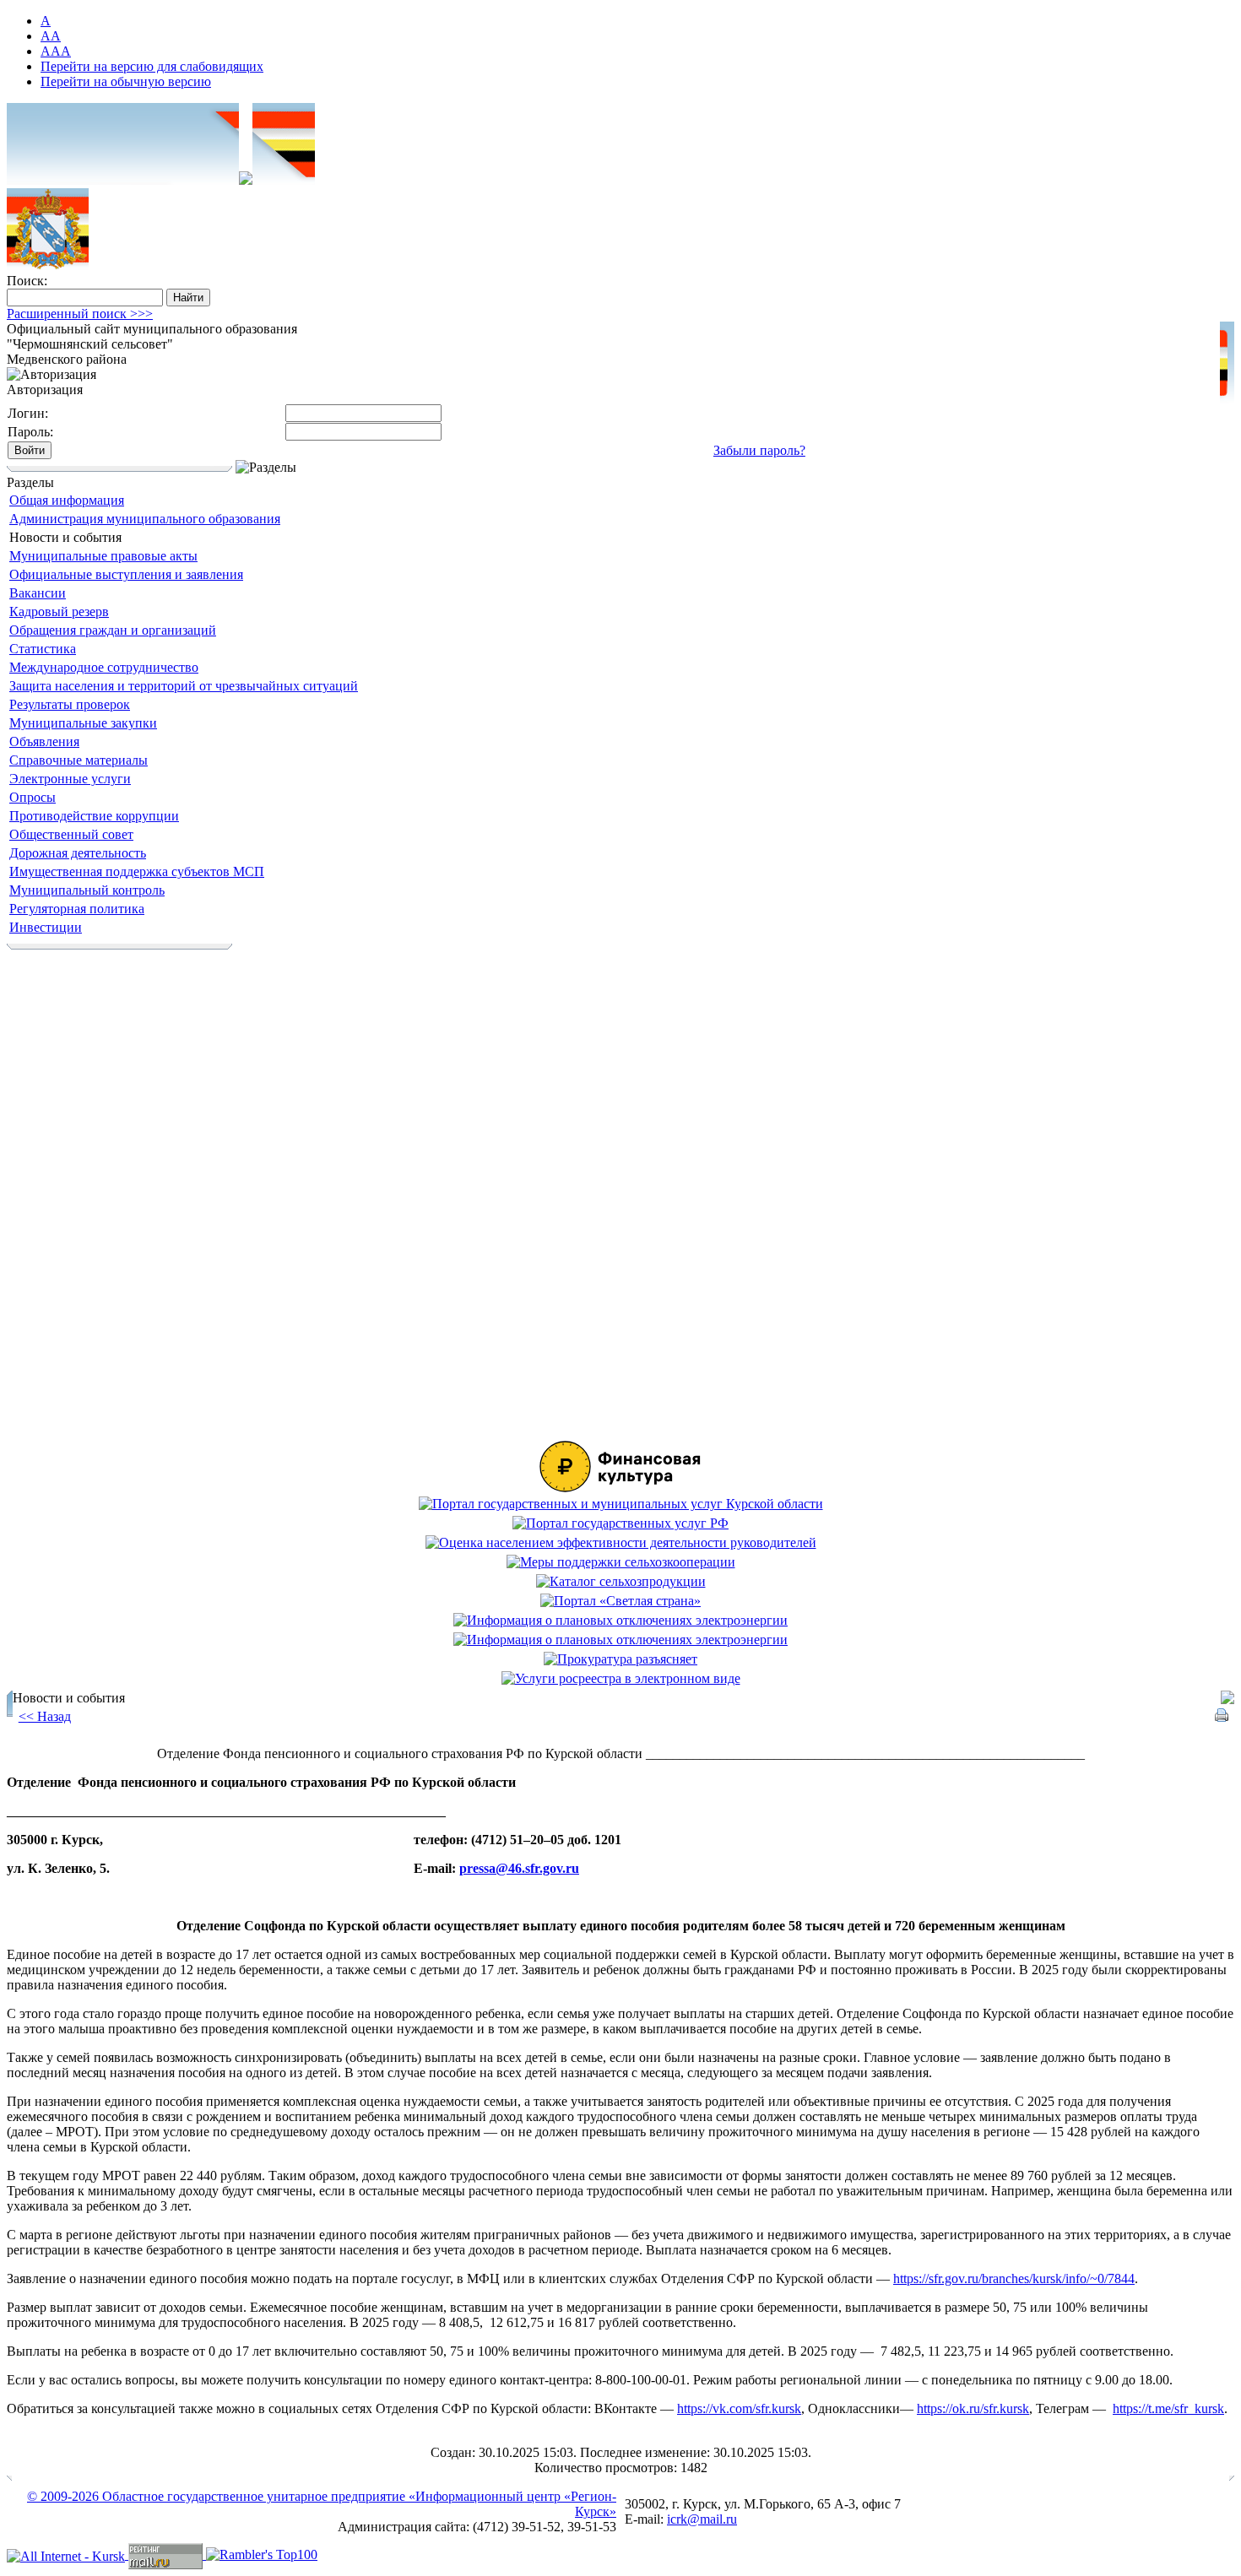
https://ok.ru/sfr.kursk (973, 2408)
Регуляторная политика (77, 909)
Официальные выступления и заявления (126, 574)
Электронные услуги (70, 779)
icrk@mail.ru (702, 2519)
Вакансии (38, 593)
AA (51, 36)
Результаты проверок (70, 704)
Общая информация (67, 500)
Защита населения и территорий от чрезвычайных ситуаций (184, 686)
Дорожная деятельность (78, 853)
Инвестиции (46, 927)
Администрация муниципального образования (145, 519)
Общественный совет (71, 834)
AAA (56, 51)
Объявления (44, 741)
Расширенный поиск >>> (80, 314)
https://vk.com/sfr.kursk (739, 2408)
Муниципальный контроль (87, 890)
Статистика (43, 649)
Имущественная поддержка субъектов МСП (137, 871)
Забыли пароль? (759, 450)
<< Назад (45, 1716)
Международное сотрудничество (104, 667)
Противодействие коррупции (94, 816)
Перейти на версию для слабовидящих (152, 66)
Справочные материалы (79, 760)
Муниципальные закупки (83, 723)
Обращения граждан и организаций (113, 630)
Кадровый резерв (59, 612)
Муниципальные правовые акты (103, 556)
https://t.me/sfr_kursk (1168, 2408)
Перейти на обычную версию (126, 81)
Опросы (33, 797)
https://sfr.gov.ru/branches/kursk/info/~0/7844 (1014, 2278)
